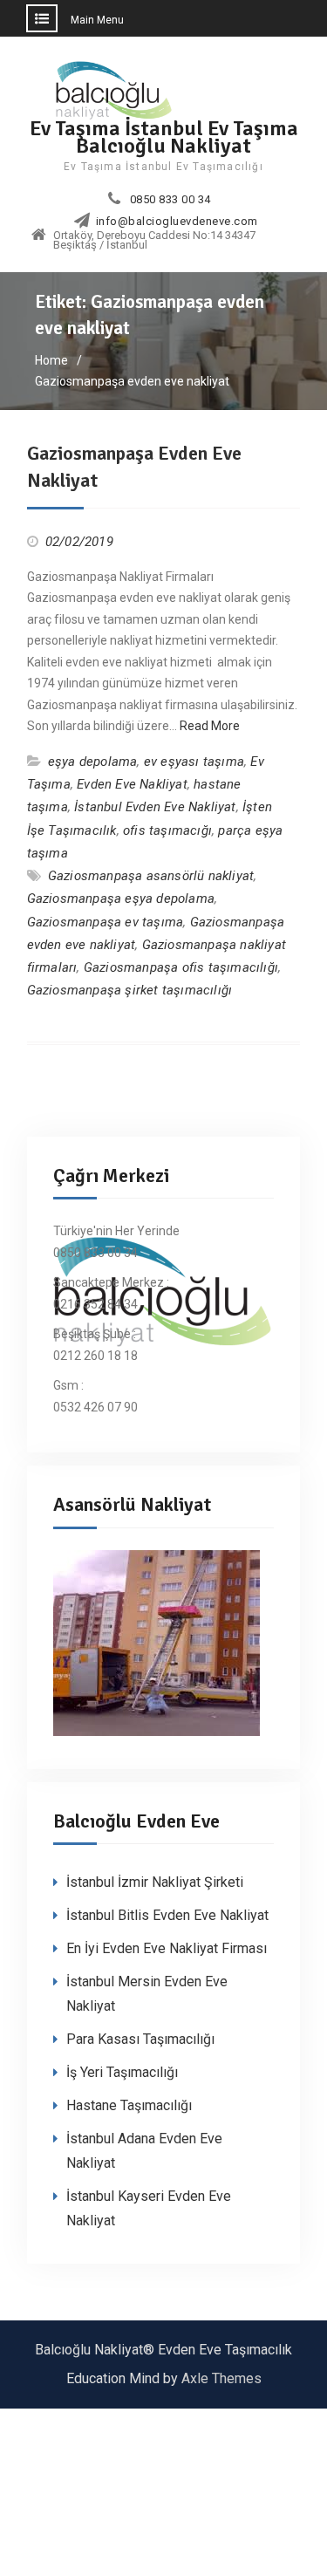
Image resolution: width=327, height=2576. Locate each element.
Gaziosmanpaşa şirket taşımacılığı (130, 990)
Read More (210, 726)
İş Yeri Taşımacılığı (122, 2072)
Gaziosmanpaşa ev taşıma (106, 922)
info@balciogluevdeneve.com (177, 222)
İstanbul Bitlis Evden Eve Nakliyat (167, 1915)
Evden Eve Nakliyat (132, 784)
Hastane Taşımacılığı (129, 2105)
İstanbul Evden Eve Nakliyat (155, 807)
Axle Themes (221, 2378)
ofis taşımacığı (167, 830)
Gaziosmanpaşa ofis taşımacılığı (181, 967)
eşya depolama (93, 762)
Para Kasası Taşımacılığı (140, 2039)
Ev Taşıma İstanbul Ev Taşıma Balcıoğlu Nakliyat (164, 137)
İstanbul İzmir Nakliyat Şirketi (155, 1882)
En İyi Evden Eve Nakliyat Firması (167, 1948)
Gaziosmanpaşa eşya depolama (121, 899)
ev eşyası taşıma (194, 762)
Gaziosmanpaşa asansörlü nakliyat (151, 876)
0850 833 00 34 (170, 200)
